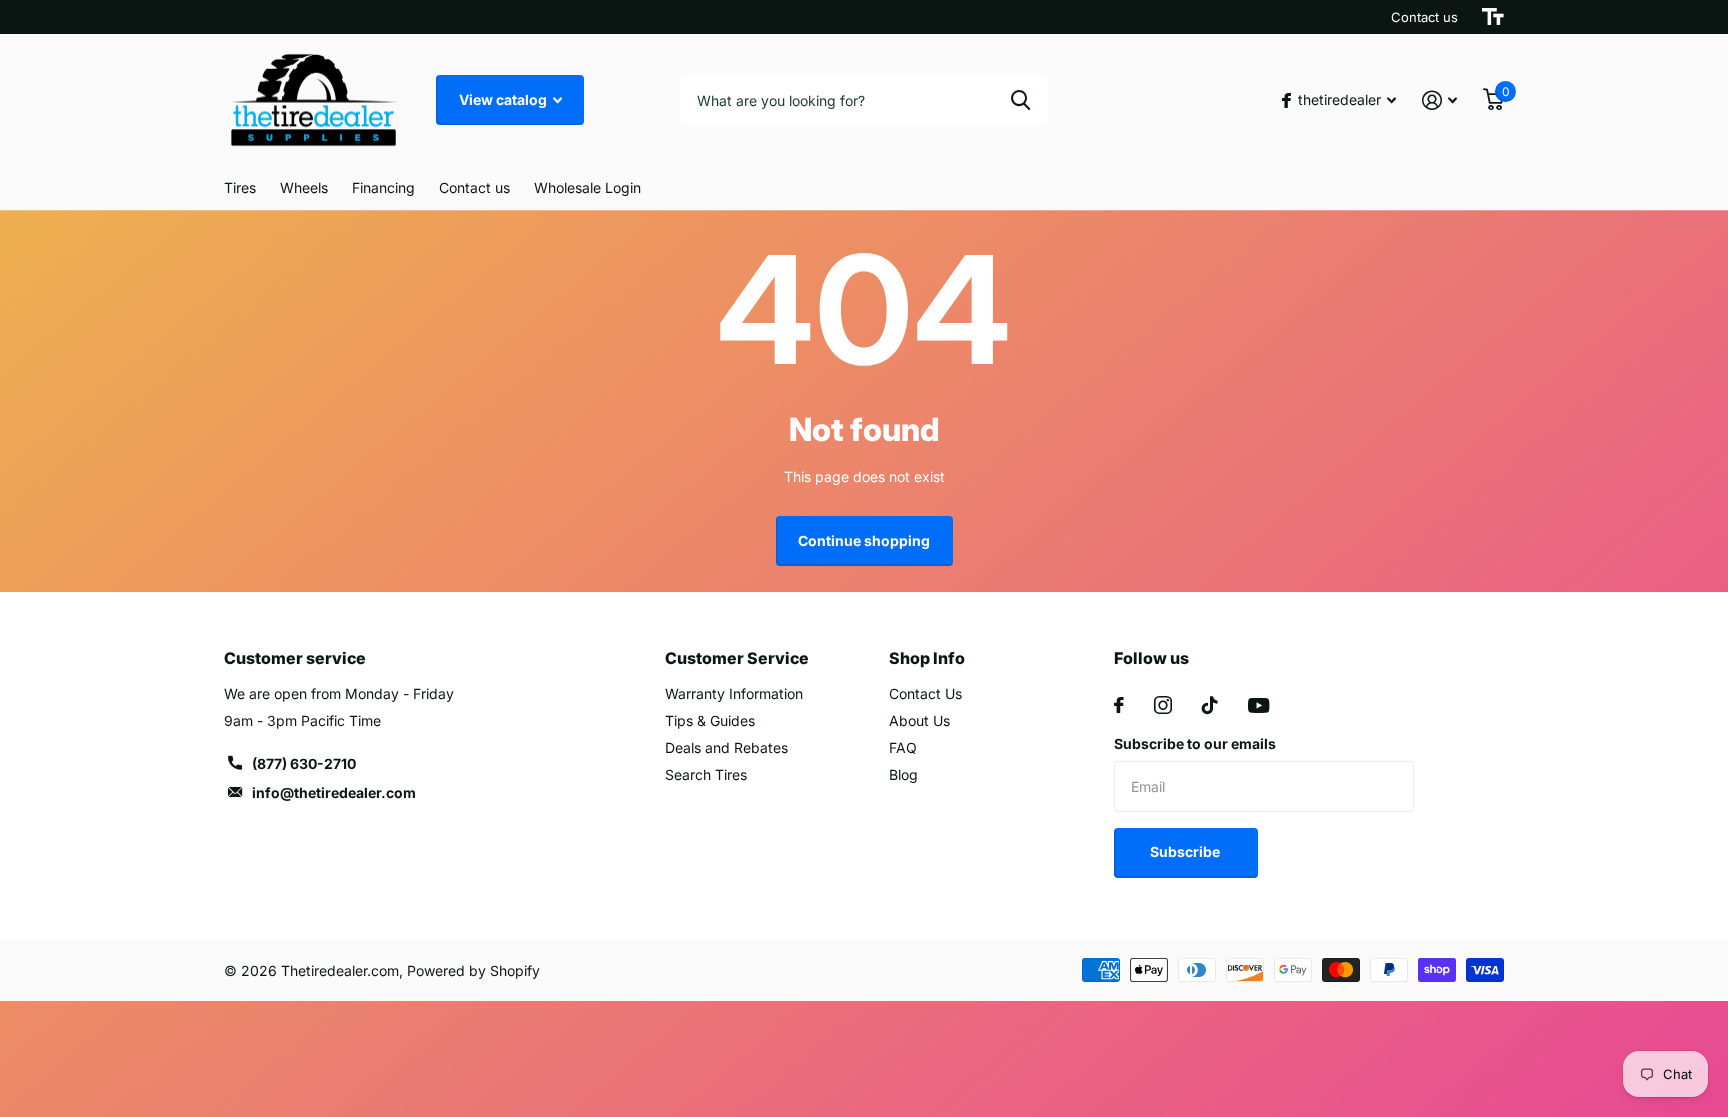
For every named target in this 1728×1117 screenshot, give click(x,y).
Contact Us (925, 693)
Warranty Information (734, 693)
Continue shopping (864, 540)
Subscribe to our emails (1195, 743)
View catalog (504, 99)
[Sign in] (1439, 100)
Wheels (304, 187)
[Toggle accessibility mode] (1493, 17)
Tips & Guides (710, 720)
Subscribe (1186, 851)
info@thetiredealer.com (334, 792)
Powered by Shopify (473, 970)
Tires (240, 187)
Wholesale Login (587, 187)
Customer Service (737, 658)
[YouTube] (1258, 705)
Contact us (1424, 17)
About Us (919, 720)
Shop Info (927, 658)
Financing (383, 187)
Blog (903, 774)
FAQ (903, 747)
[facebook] (1119, 705)
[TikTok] (1210, 705)
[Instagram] (1163, 705)
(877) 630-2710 (304, 763)
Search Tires (706, 774)
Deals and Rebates (726, 747)
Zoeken (1020, 100)
